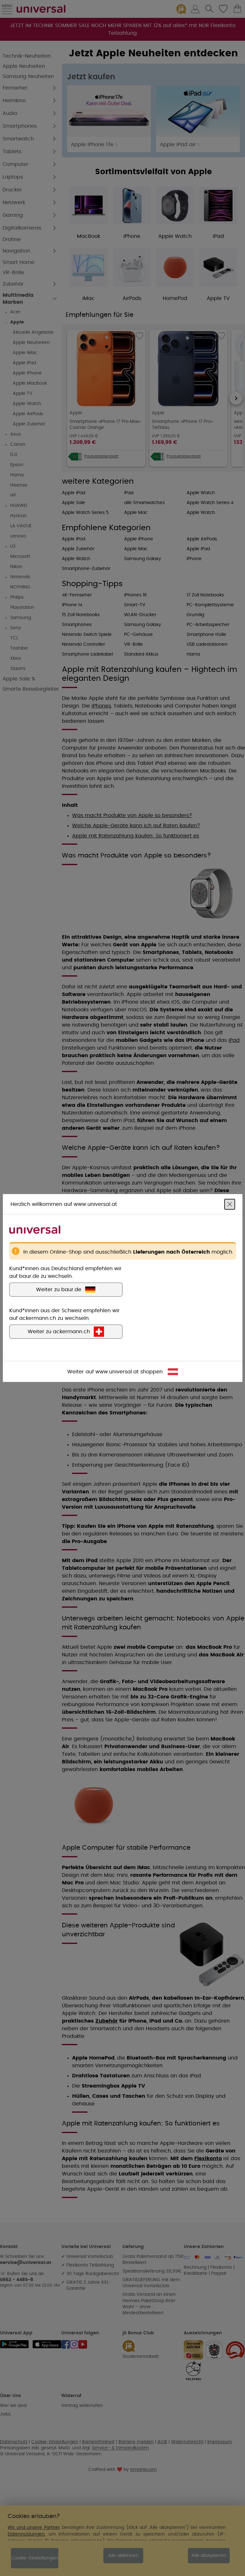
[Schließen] (230, 1204)
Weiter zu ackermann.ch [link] (59, 1332)
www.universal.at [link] (117, 1372)
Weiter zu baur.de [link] (59, 1290)
